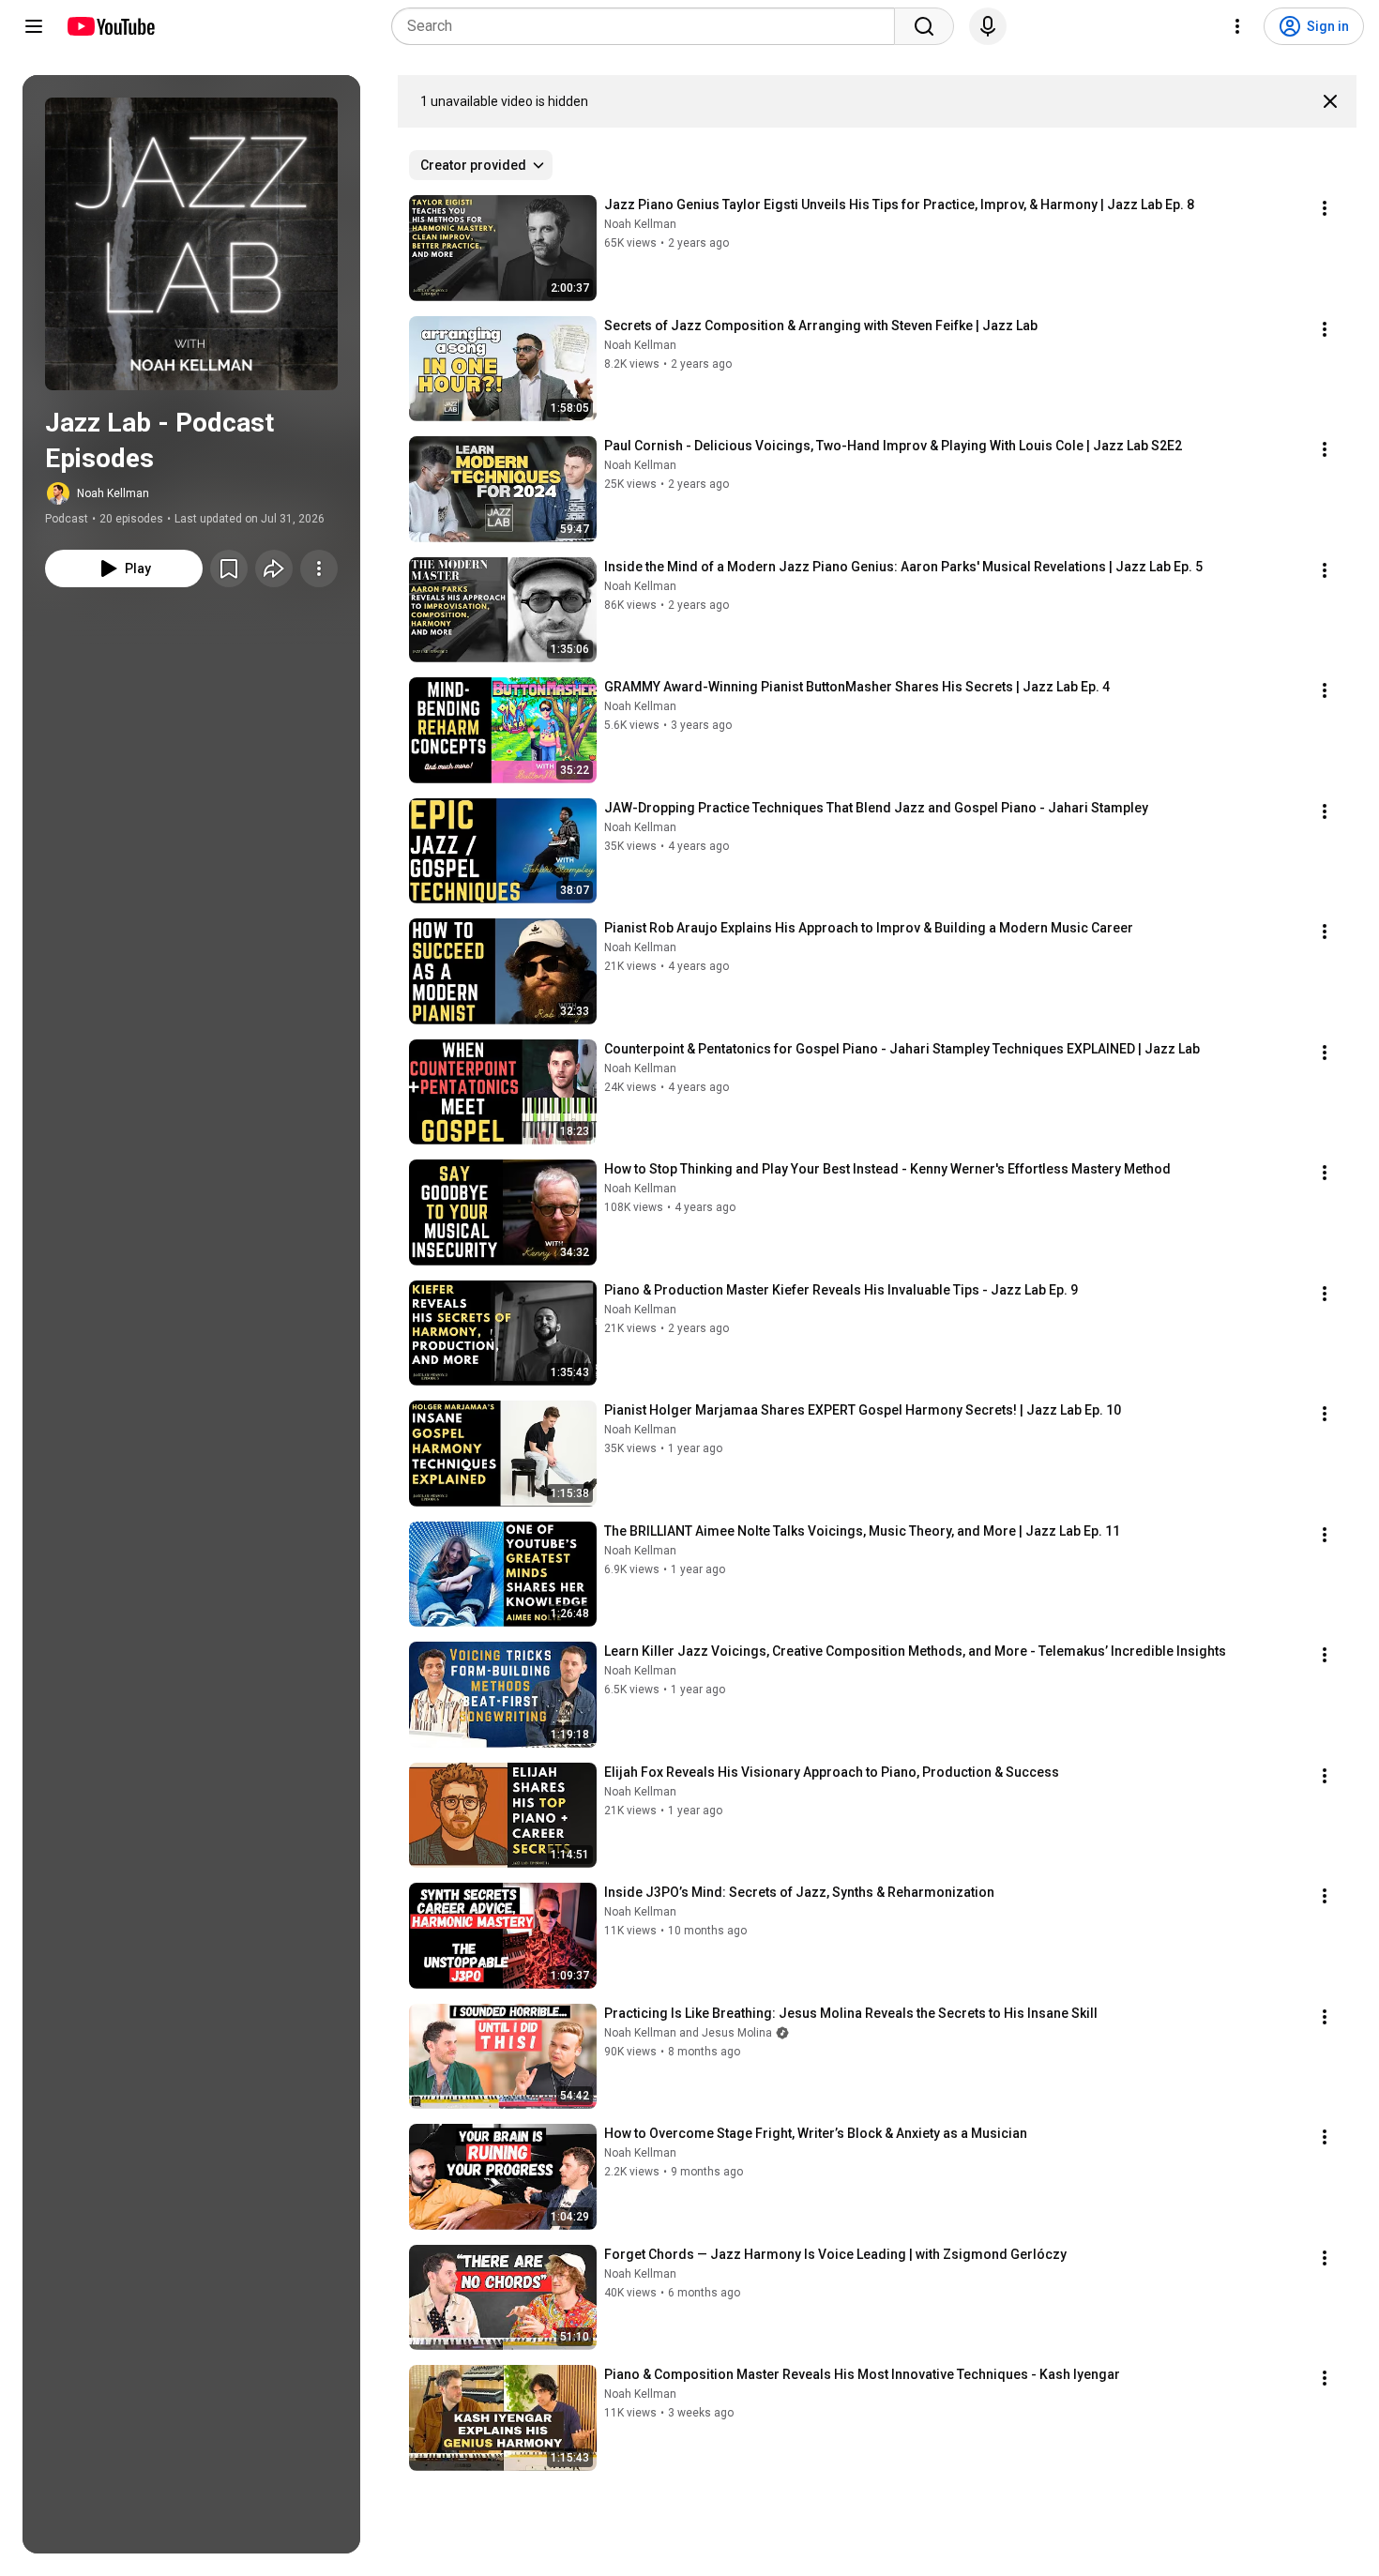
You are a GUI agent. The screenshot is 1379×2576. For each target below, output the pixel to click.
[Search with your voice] (988, 26)
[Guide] (34, 26)
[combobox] (649, 26)
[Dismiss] (1330, 101)
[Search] (924, 26)
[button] (191, 244)
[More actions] (319, 568)
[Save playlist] (229, 568)
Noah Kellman (113, 493)
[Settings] (1237, 26)
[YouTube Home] (110, 26)
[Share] (274, 568)
